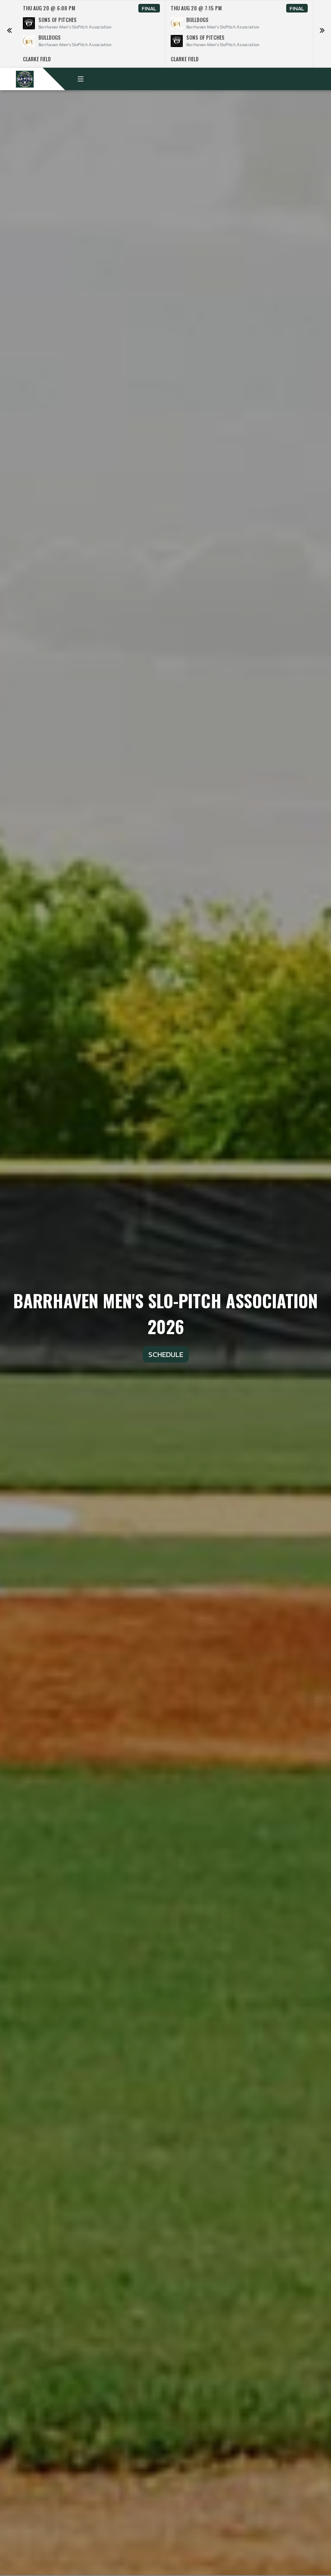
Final (149, 8)
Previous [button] (9, 34)
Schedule (166, 1354)
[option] (92, 34)
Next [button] (322, 34)
